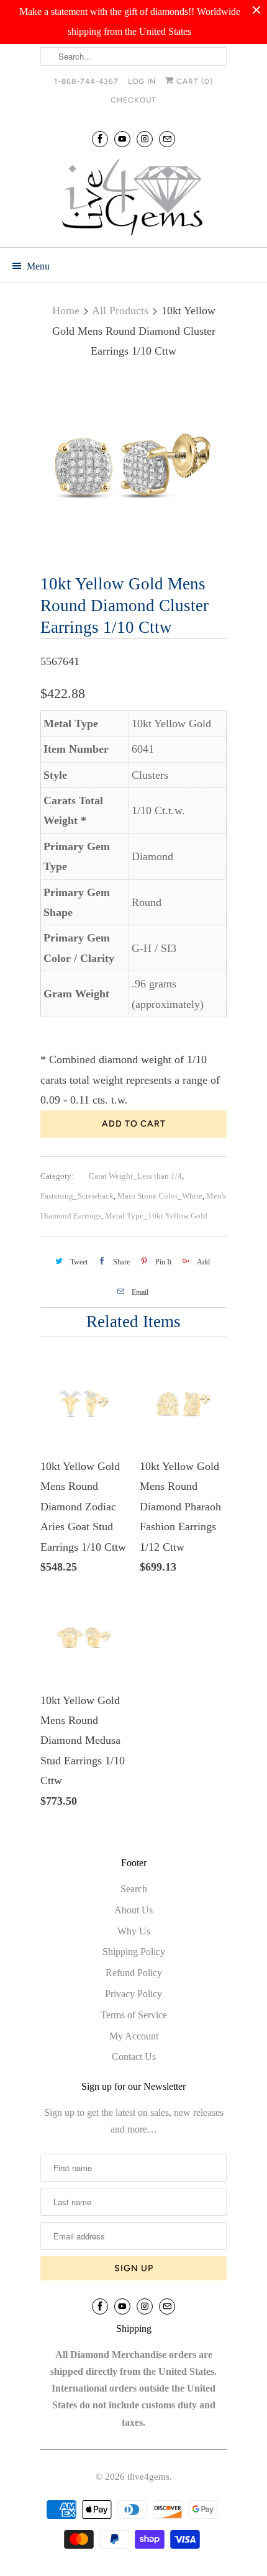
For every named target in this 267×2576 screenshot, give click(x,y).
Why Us (134, 1931)
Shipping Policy (134, 1952)
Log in (142, 81)
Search (134, 1889)
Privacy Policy (133, 1994)
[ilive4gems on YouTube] (122, 139)
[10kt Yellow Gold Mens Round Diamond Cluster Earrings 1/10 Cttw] (133, 469)
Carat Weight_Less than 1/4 (135, 1176)
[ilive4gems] (133, 199)
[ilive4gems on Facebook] (100, 139)
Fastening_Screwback (77, 1196)
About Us (133, 1910)
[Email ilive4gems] (167, 139)
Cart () (193, 81)
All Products (120, 311)
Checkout (133, 100)
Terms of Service (134, 2015)
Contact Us (134, 2057)
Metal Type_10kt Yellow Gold (156, 1216)
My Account (134, 2036)
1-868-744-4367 (86, 81)
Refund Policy (134, 1973)
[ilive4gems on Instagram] (145, 139)
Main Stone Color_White (160, 1196)
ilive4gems (148, 2477)
